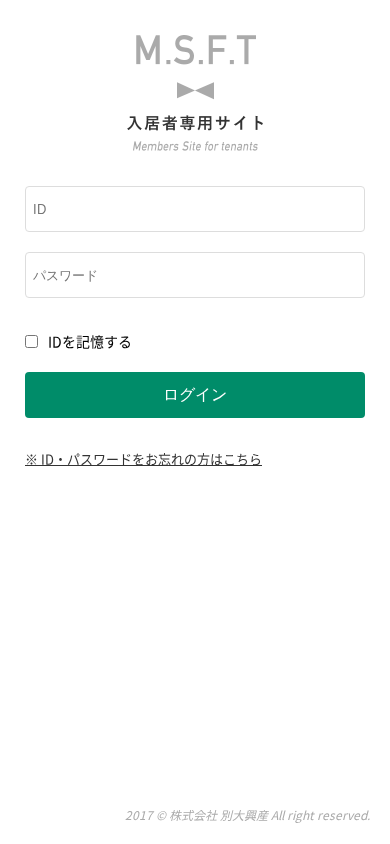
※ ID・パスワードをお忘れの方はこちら (143, 458)
